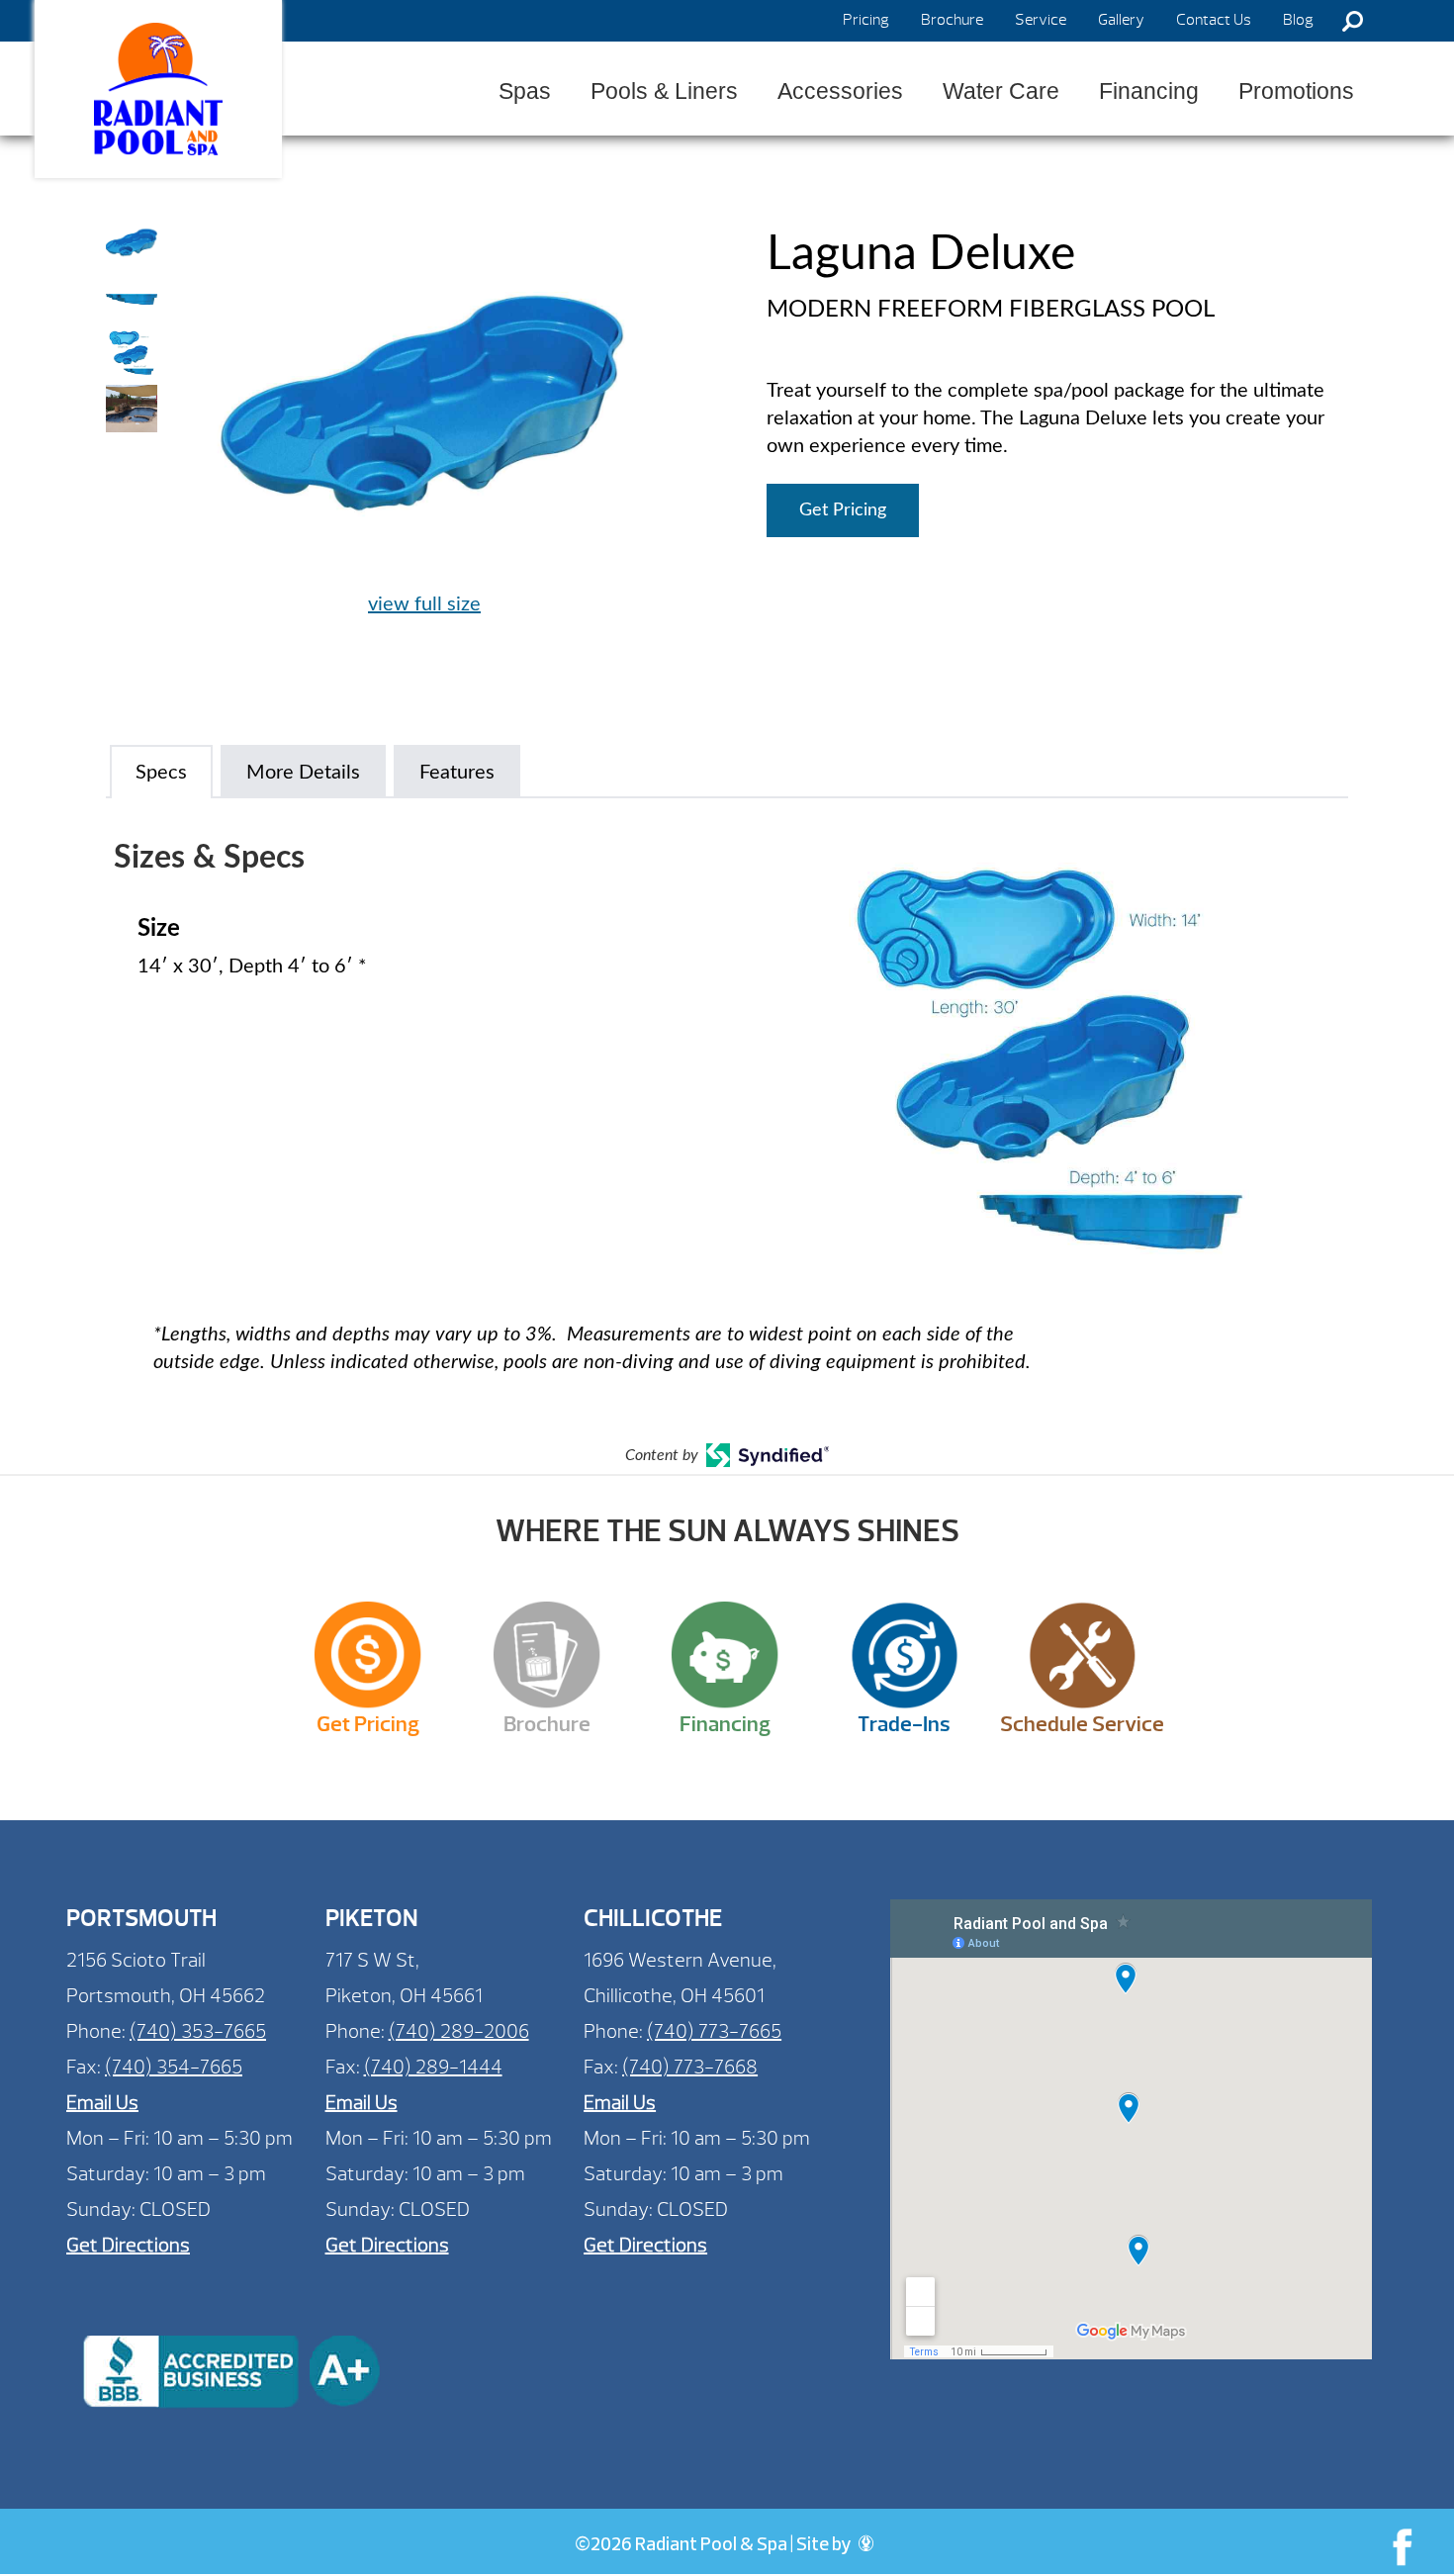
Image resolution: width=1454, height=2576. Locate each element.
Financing (1149, 91)
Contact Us (1214, 20)
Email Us (102, 2103)
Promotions (1296, 91)
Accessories (840, 91)
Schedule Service (1082, 1724)
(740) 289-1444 (433, 2067)
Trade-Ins (904, 1724)
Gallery (1121, 20)
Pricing (866, 20)
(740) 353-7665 (198, 2031)
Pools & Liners (664, 91)
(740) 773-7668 (690, 2067)
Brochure (952, 20)
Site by (825, 2546)
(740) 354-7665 (174, 2067)
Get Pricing (843, 510)
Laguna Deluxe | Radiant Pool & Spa (158, 89)
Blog (1298, 20)
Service (1041, 20)
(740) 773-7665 (714, 2031)
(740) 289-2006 (459, 2031)
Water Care (1001, 91)
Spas (525, 91)
